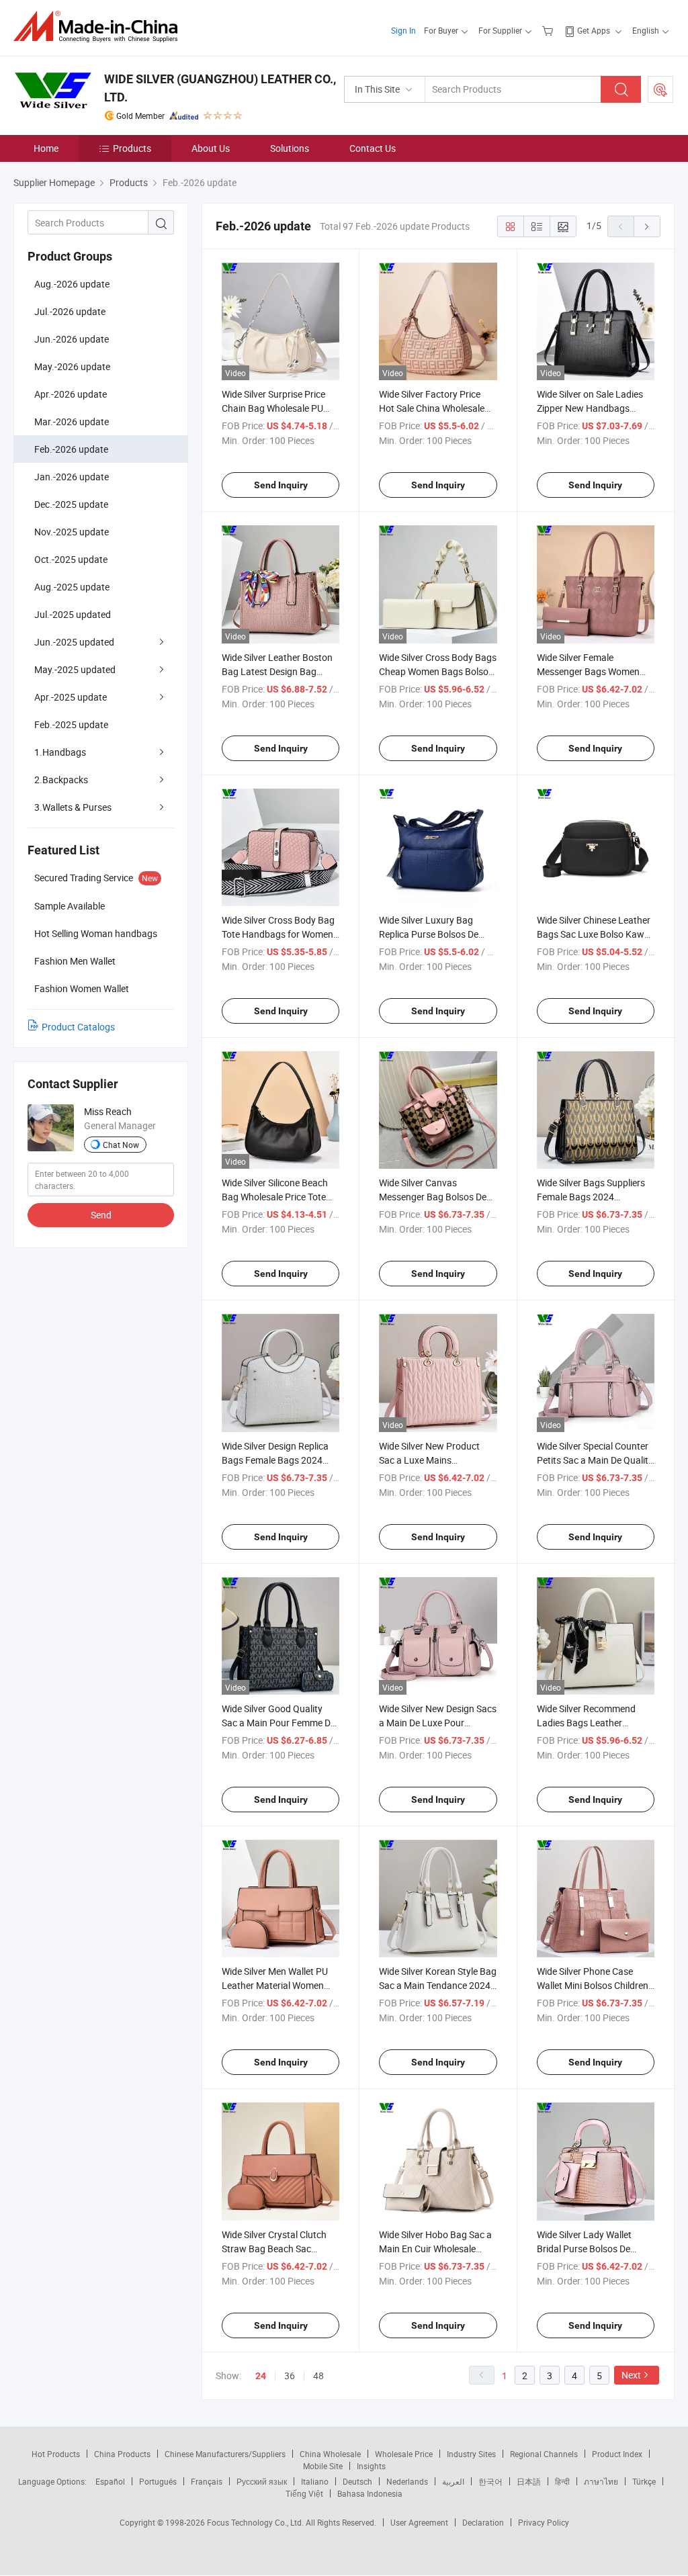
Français (207, 2481)
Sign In (403, 30)
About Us (211, 148)
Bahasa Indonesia (370, 2493)
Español (110, 2481)
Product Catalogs (78, 1027)
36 (290, 2375)
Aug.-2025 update (72, 587)
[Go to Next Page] (647, 226)
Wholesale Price (404, 2454)
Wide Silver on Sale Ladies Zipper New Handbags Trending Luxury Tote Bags (592, 408)
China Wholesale (330, 2454)
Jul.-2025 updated (73, 614)
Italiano (315, 2481)
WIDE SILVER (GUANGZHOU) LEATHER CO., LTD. (220, 88)
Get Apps (594, 30)
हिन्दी (562, 2481)
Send (101, 1215)
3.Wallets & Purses (73, 807)
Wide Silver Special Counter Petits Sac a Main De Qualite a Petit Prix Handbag (595, 1460)
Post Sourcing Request (660, 89)
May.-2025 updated (75, 669)
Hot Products (56, 2454)
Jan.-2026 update (72, 477)
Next (631, 2375)
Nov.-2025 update (72, 532)
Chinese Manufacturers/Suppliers (225, 2454)
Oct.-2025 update (71, 559)
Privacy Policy (544, 2522)
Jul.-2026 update (70, 311)
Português (158, 2481)
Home (46, 148)
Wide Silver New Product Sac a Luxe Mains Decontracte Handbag (429, 1460)
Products (132, 148)
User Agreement (419, 2522)
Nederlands (407, 2481)
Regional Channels (544, 2454)
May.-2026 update (72, 366)
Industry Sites (471, 2454)
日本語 (529, 2481)
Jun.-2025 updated (74, 642)
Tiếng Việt (304, 2493)
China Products (122, 2454)
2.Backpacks (61, 780)
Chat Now (121, 1145)
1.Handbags (60, 752)
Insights (371, 2466)
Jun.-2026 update (72, 339)
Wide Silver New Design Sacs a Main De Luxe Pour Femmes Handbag (438, 1723)
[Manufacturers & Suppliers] (100, 27)
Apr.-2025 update (71, 697)
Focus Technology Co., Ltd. (256, 2522)
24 (261, 2376)
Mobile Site (323, 2466)
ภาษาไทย (601, 2481)
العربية (453, 2481)
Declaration (483, 2522)
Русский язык (262, 2481)
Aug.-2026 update (72, 284)
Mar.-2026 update (72, 421)
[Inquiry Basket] (549, 30)
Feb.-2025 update (71, 724)
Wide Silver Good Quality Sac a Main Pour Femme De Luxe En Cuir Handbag (278, 1723)
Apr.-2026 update (71, 394)
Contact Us (373, 148)
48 (318, 2375)
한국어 (490, 2481)
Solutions (290, 148)
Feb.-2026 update (71, 449)
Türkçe (644, 2481)
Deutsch (357, 2481)
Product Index (617, 2454)
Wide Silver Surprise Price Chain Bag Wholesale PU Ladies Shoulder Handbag (275, 408)
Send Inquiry (281, 485)
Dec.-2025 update (71, 504)
